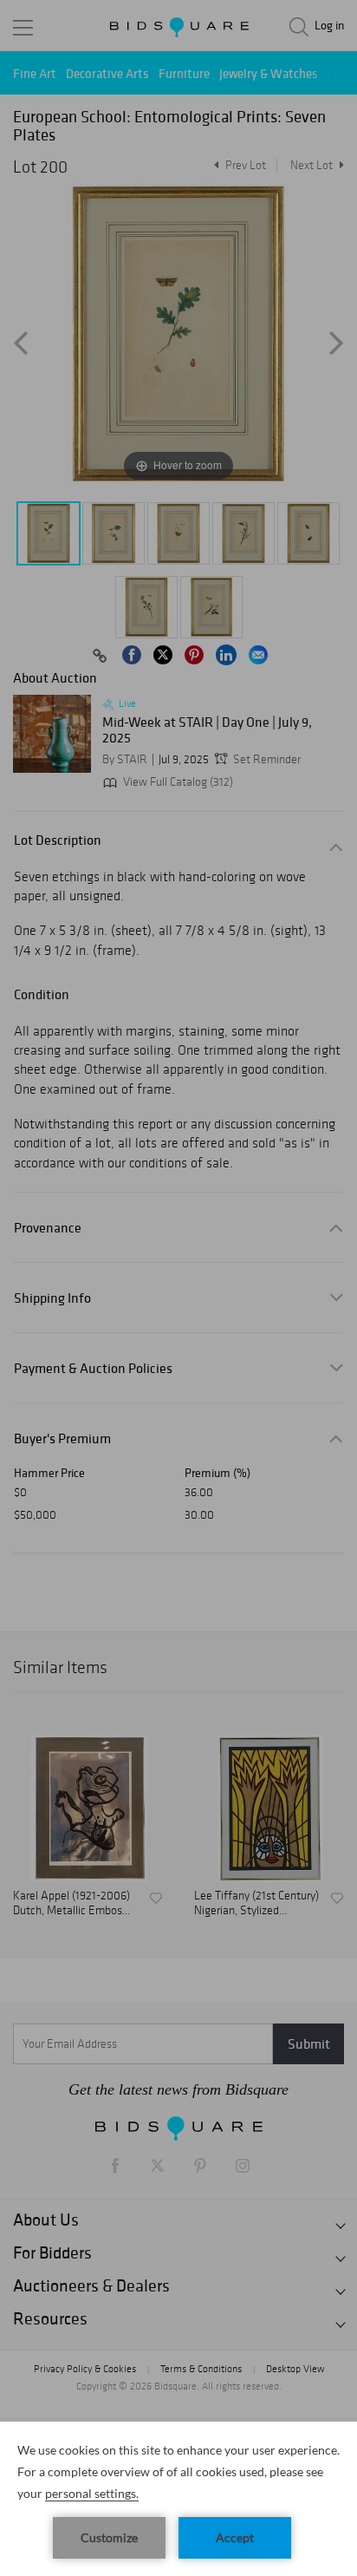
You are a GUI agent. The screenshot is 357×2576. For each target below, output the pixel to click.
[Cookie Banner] (178, 2499)
